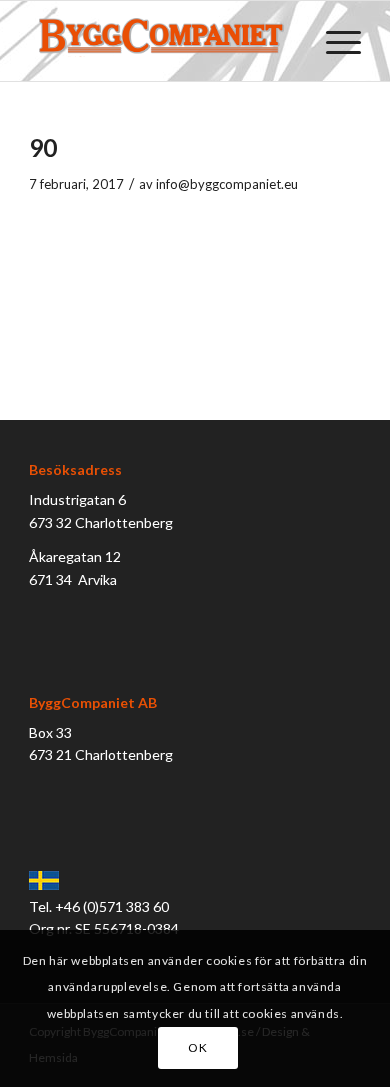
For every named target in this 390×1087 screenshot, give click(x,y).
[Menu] (333, 41)
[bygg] (161, 41)
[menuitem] (333, 41)
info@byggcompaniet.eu (227, 184)
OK (197, 1047)
